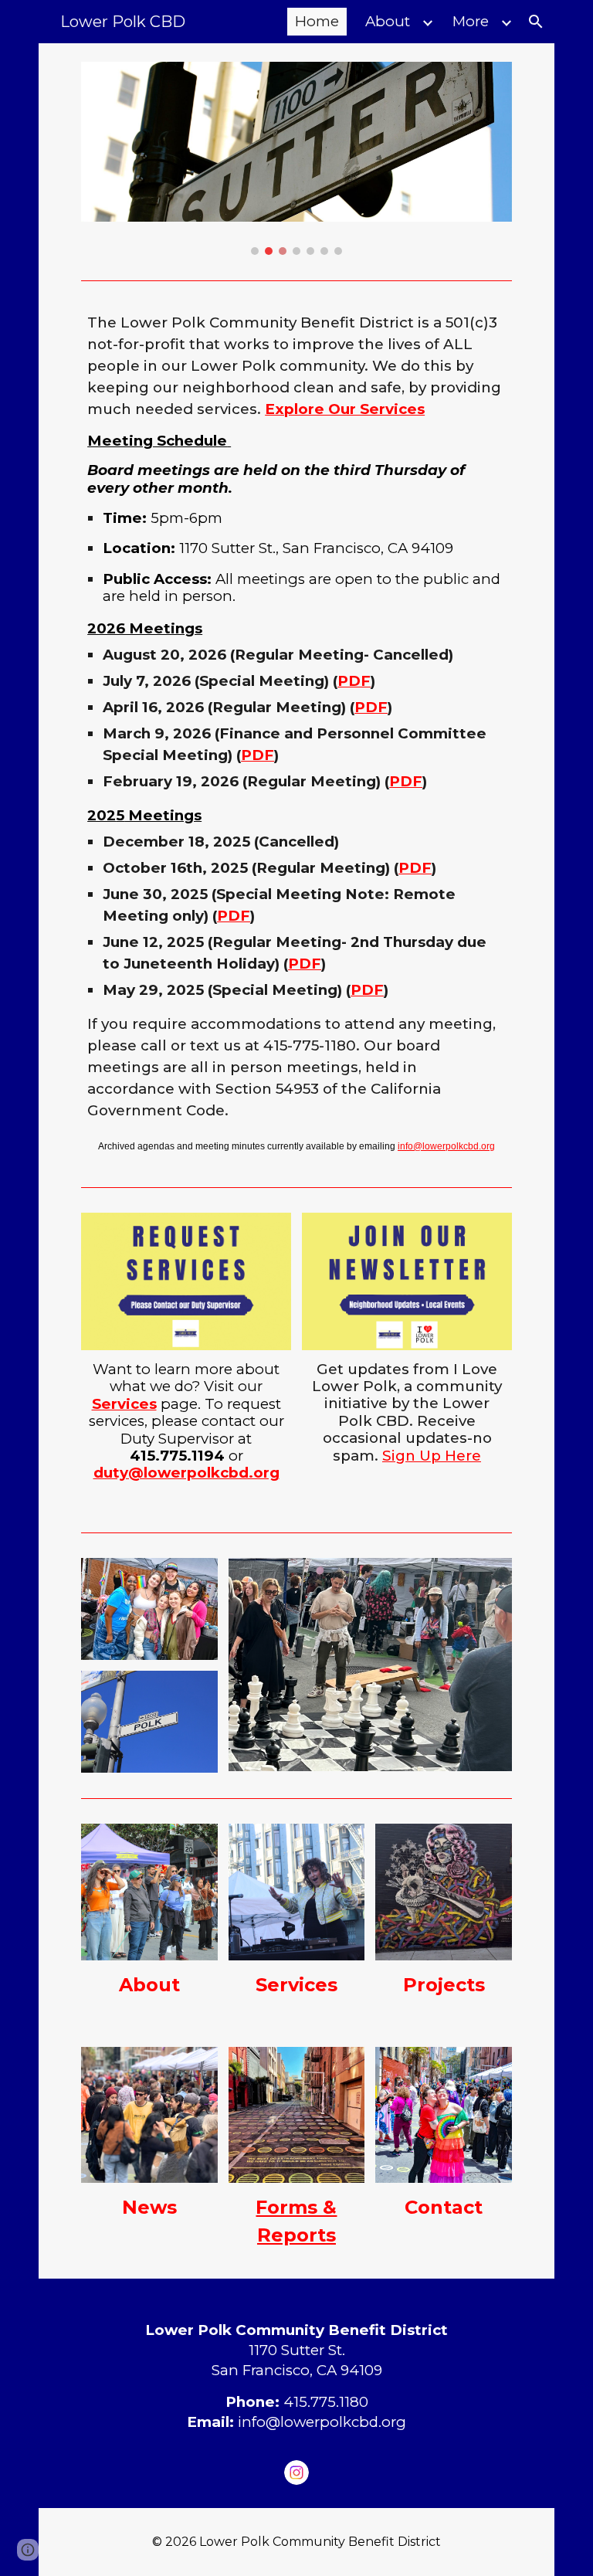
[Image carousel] (296, 158)
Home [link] (317, 21)
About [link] (388, 21)
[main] (296, 734)
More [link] (471, 21)
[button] (536, 22)
